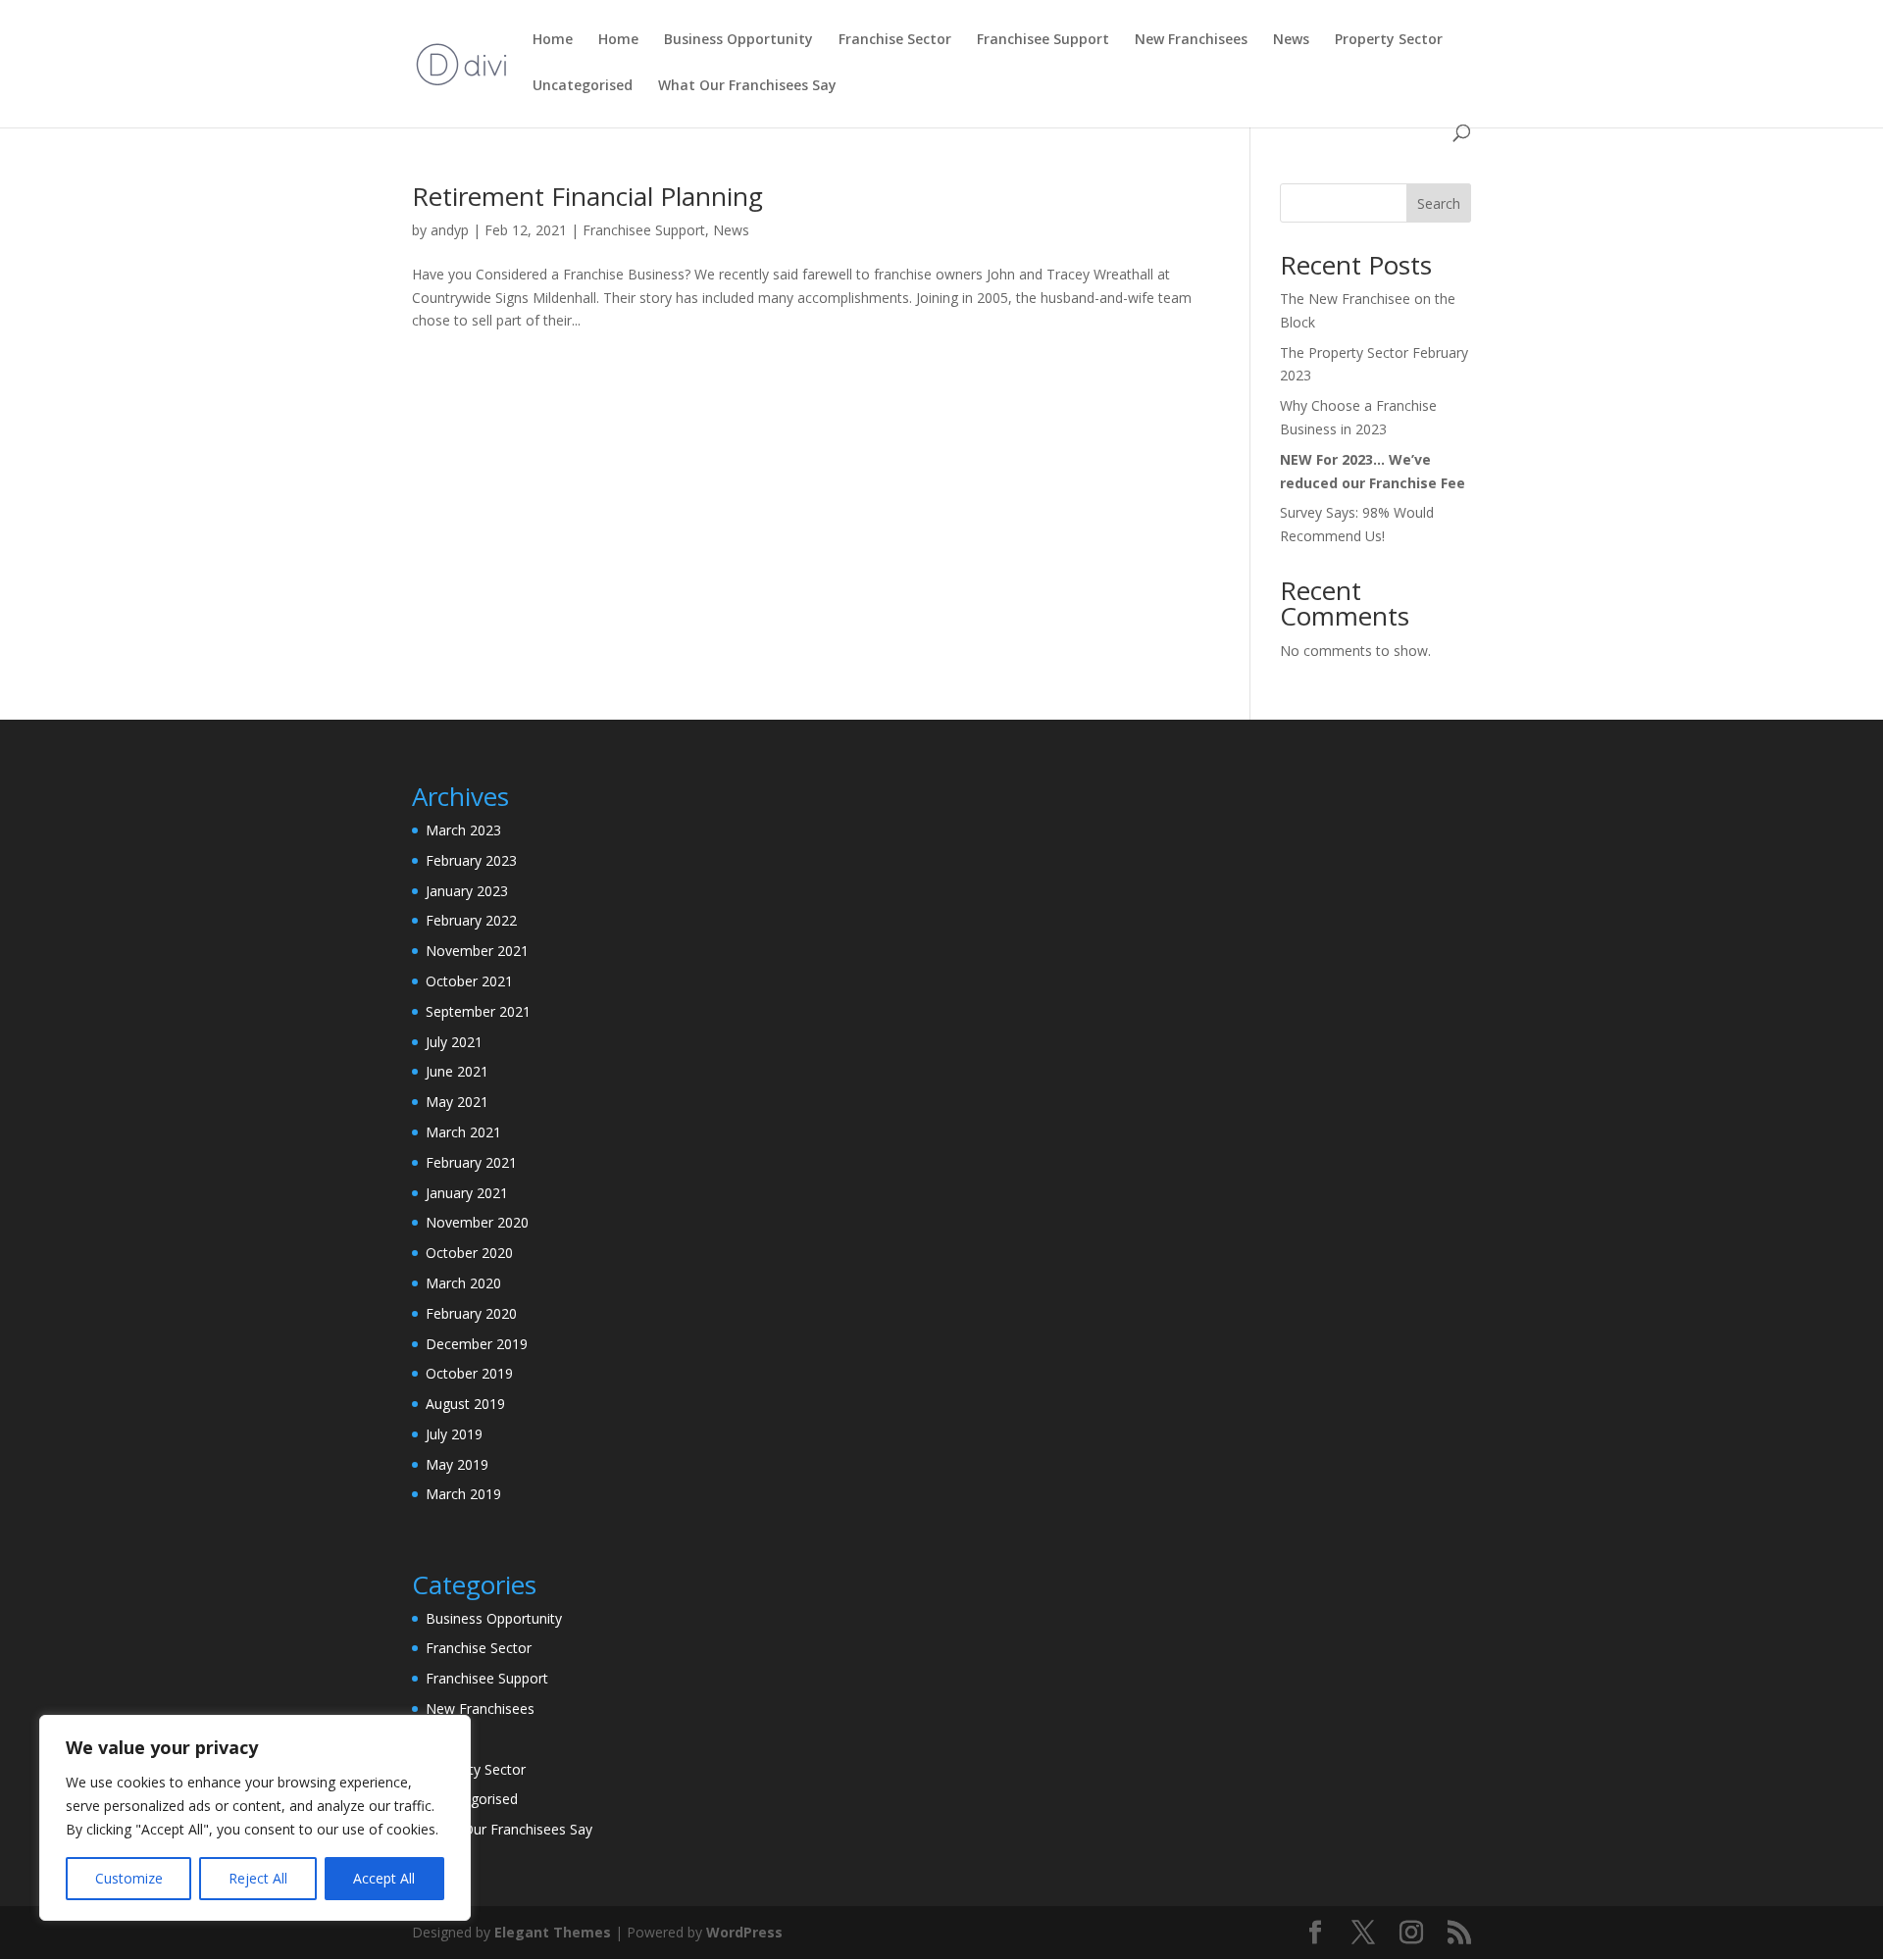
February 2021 (471, 1162)
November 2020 (477, 1222)
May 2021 (457, 1102)
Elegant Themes (553, 1932)
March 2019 (463, 1494)
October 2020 (469, 1253)
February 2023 (471, 860)
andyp (450, 230)
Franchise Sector (479, 1648)
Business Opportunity (494, 1618)
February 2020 (471, 1313)
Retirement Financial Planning (587, 196)
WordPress (744, 1932)
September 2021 (478, 1011)
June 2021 (457, 1071)
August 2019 (465, 1404)
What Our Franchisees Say (509, 1829)
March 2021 (463, 1132)
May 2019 (457, 1464)
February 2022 (471, 920)
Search (1439, 203)
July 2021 (454, 1042)
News (731, 230)
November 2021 (477, 951)
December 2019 (477, 1344)
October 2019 (469, 1373)
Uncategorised (472, 1799)
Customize (129, 1878)
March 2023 (463, 830)
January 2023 (467, 891)
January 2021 (467, 1193)
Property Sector (476, 1769)
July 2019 (454, 1434)
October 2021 (469, 981)
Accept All (384, 1878)
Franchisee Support (644, 230)
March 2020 (463, 1283)
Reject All (258, 1878)
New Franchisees (480, 1709)
